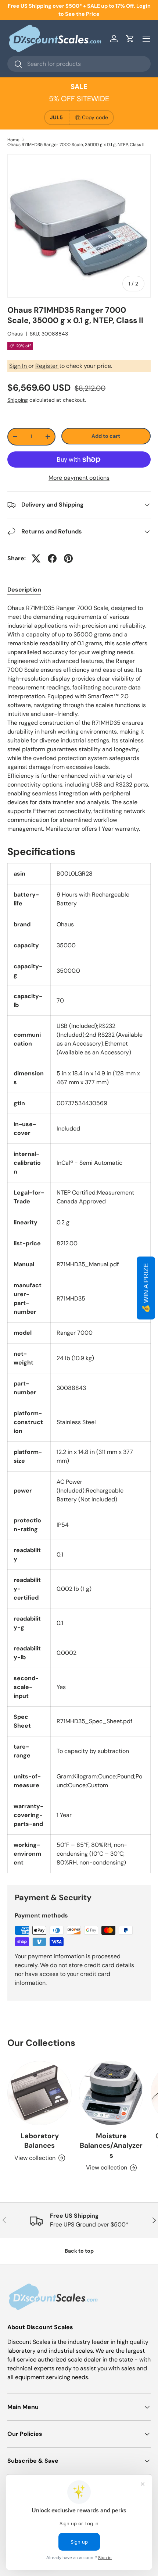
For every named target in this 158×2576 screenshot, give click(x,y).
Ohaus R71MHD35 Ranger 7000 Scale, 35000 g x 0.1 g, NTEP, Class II (76, 145)
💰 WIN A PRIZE (146, 1288)
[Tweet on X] (36, 558)
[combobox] (79, 64)
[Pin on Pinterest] (68, 558)
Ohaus (15, 334)
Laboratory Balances (40, 2141)
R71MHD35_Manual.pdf (88, 1264)
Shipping (18, 400)
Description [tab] (24, 590)
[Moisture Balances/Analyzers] (111, 2093)
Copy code (95, 117)
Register (47, 366)
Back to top (79, 2251)
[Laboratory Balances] (39, 2093)
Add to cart (106, 436)
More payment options (79, 478)
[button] (130, 39)
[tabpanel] (79, 718)
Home (13, 140)
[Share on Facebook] (52, 558)
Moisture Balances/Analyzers (111, 2146)
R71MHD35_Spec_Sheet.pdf (94, 1721)
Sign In (19, 366)
